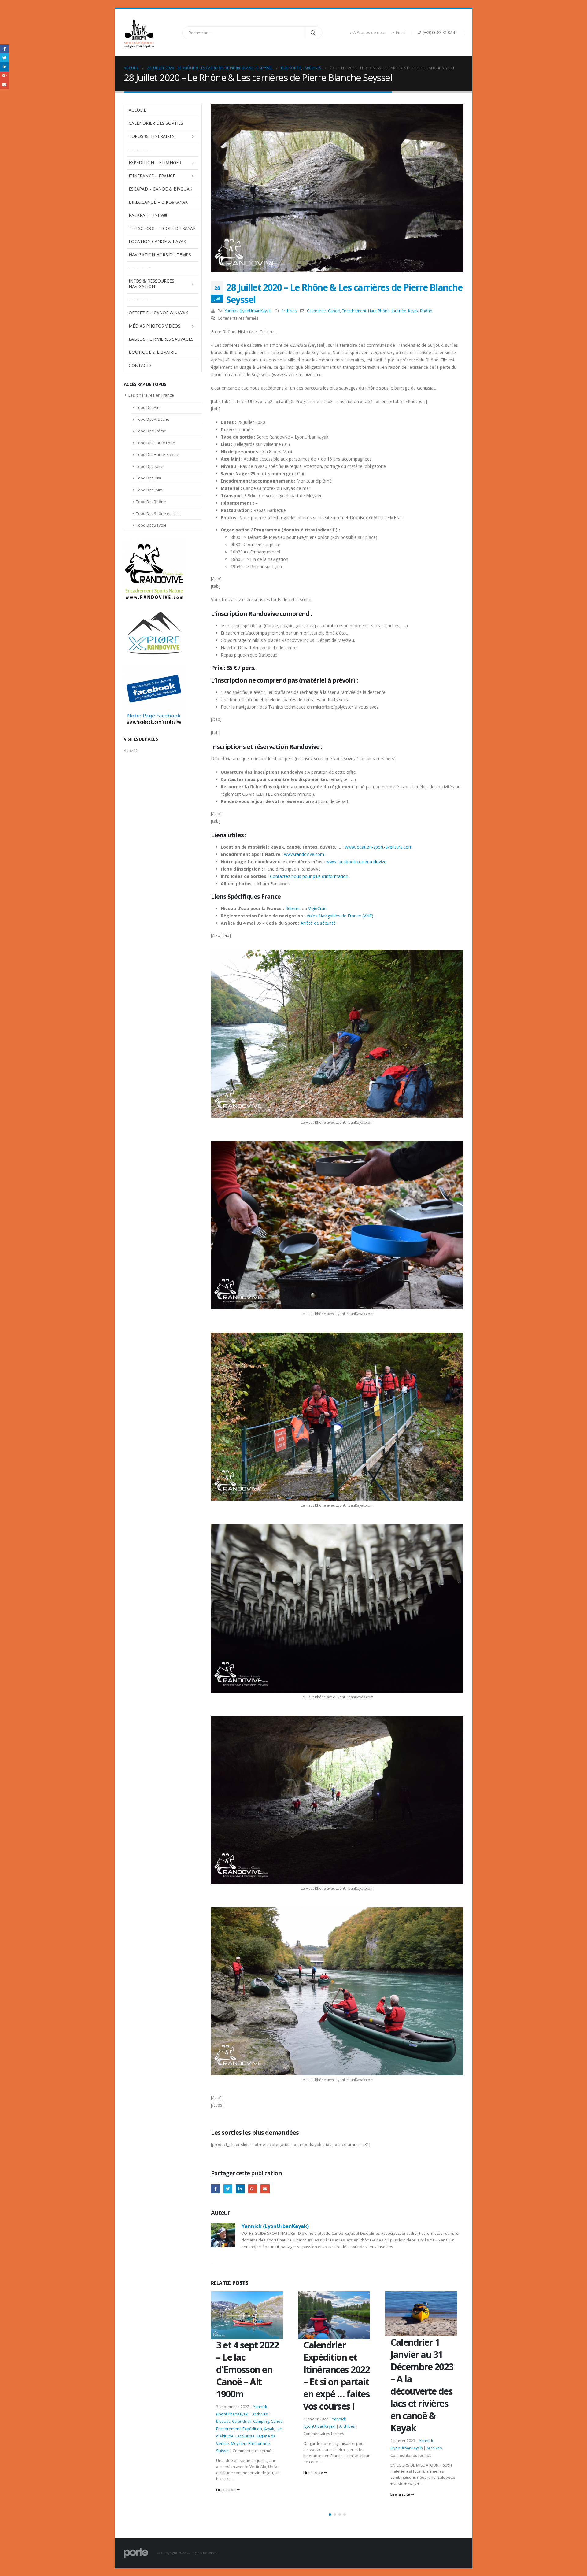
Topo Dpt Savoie (151, 525)
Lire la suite (226, 2472)
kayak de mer (414, 2424)
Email (401, 33)
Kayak (413, 311)
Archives (289, 311)
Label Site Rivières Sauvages (161, 339)
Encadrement (354, 311)
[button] (330, 2515)
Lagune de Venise (407, 2432)
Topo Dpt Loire (150, 490)
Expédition (426, 2417)
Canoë (334, 311)
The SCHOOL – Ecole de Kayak (162, 228)
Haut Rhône (379, 311)
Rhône (426, 311)
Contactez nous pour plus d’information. (310, 876)
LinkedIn (240, 2189)
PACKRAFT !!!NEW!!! (148, 215)
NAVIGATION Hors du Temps (160, 255)
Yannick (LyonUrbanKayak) (248, 311)
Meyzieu (433, 2432)
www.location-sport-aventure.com (379, 847)
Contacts (140, 365)
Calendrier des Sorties (156, 123)
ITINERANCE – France (152, 176)
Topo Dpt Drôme (151, 431)
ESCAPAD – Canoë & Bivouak (161, 189)
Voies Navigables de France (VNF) (339, 916)
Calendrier (317, 311)
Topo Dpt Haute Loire (156, 443)
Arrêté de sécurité (318, 923)
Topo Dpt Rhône (151, 502)
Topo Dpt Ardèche (153, 419)
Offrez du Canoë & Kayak (158, 313)
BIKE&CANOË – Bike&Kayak (158, 202)
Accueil (137, 110)
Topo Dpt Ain (148, 407)
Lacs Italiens (439, 2424)
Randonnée (401, 2439)
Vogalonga (438, 2439)
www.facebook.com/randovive (356, 862)
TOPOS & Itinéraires (152, 136)
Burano (397, 2409)
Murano (450, 2432)
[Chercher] (313, 33)
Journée (399, 311)
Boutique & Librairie (153, 352)
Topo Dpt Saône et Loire (158, 513)
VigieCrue (317, 908)
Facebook (215, 2189)
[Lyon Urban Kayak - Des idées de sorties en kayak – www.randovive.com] (139, 33)
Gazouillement (228, 2189)
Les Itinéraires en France (151, 395)
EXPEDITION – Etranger (155, 163)
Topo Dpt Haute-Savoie (158, 454)
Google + (253, 2189)
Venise (420, 2439)
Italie (442, 2417)
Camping (435, 2409)
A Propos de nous (370, 33)
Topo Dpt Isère (150, 466)
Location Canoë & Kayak (157, 241)
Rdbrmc (293, 908)
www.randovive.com (304, 854)
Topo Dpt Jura (149, 478)
